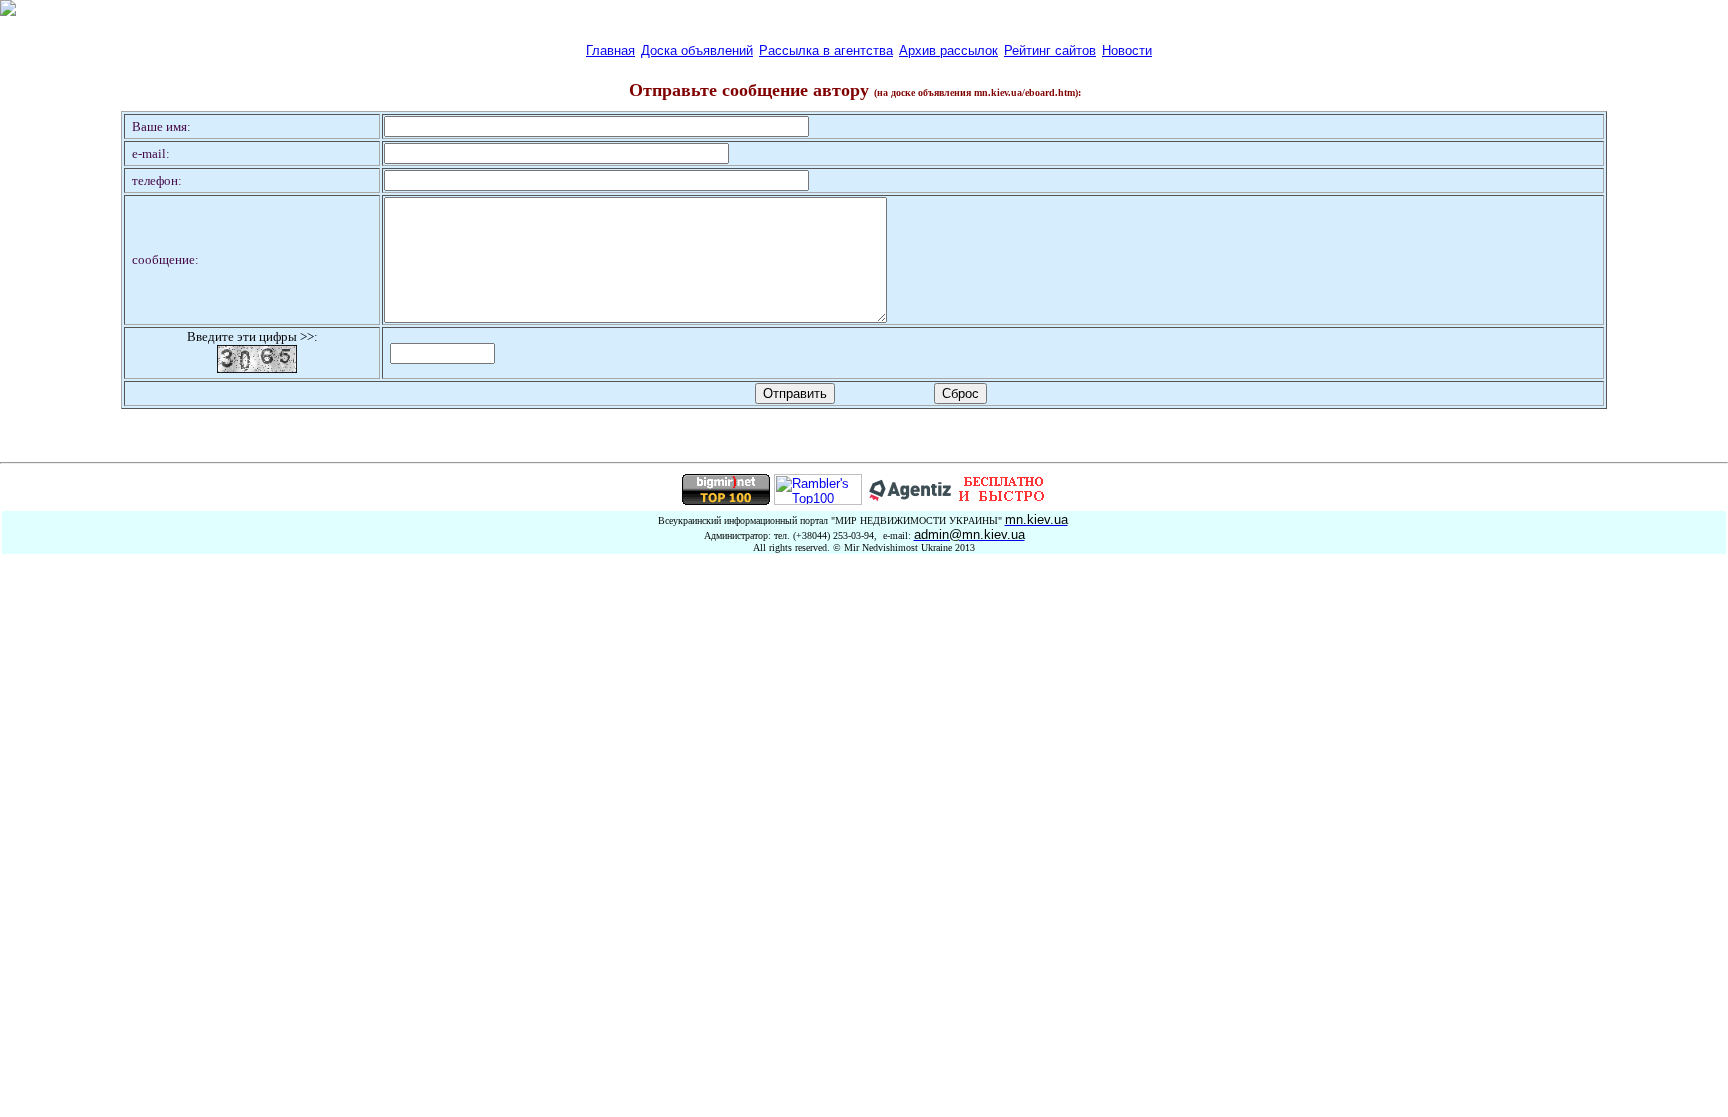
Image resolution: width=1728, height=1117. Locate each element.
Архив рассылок (948, 50)
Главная (610, 50)
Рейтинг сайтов (1050, 50)
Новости (1127, 50)
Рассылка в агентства (826, 50)
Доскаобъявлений (697, 50)
